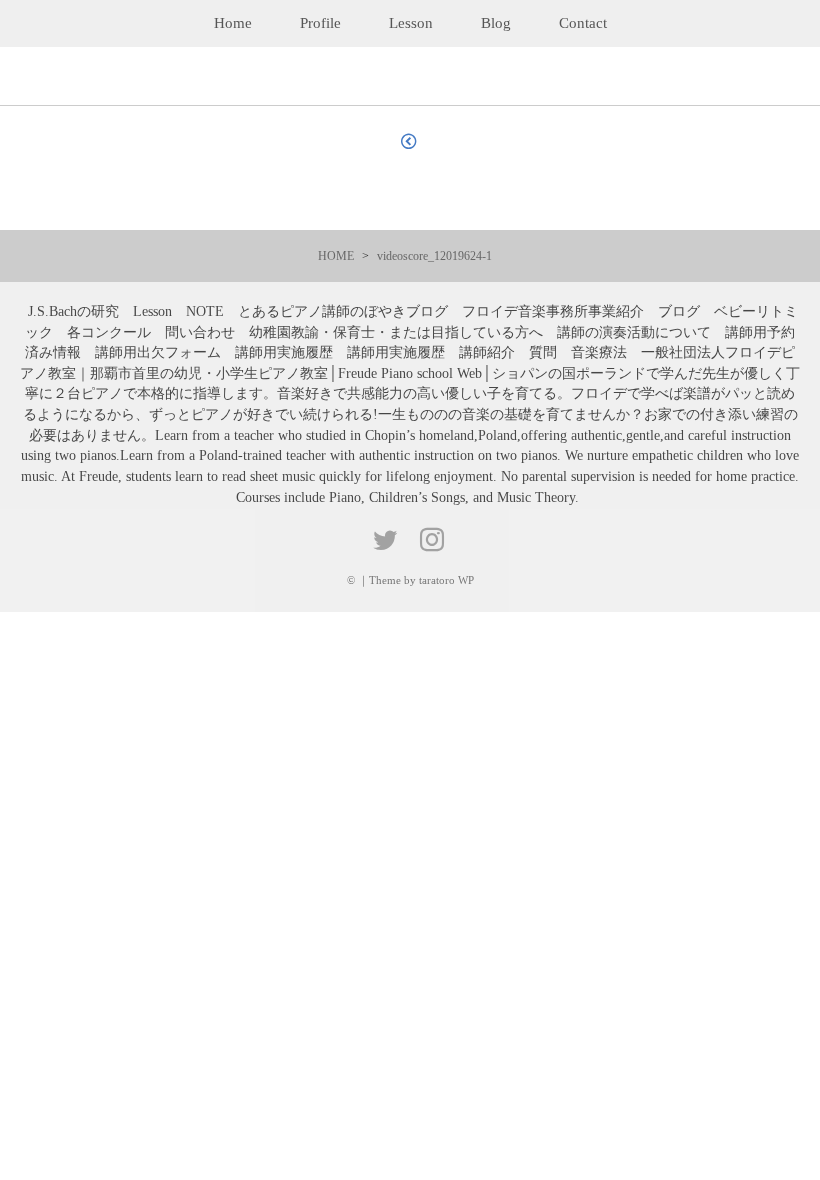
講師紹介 (487, 352)
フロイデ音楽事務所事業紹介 (553, 311)
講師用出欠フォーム (158, 352)
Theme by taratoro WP (421, 580)
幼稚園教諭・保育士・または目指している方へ (396, 332)
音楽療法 (599, 352)
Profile (320, 23)
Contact (583, 23)
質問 (543, 352)
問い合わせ (200, 332)
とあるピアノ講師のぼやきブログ (343, 311)
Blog (496, 23)
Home (233, 23)
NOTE (205, 311)
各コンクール (109, 332)
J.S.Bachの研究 (73, 311)
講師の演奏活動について (634, 332)
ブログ (679, 311)
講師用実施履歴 (284, 352)
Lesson (411, 23)
